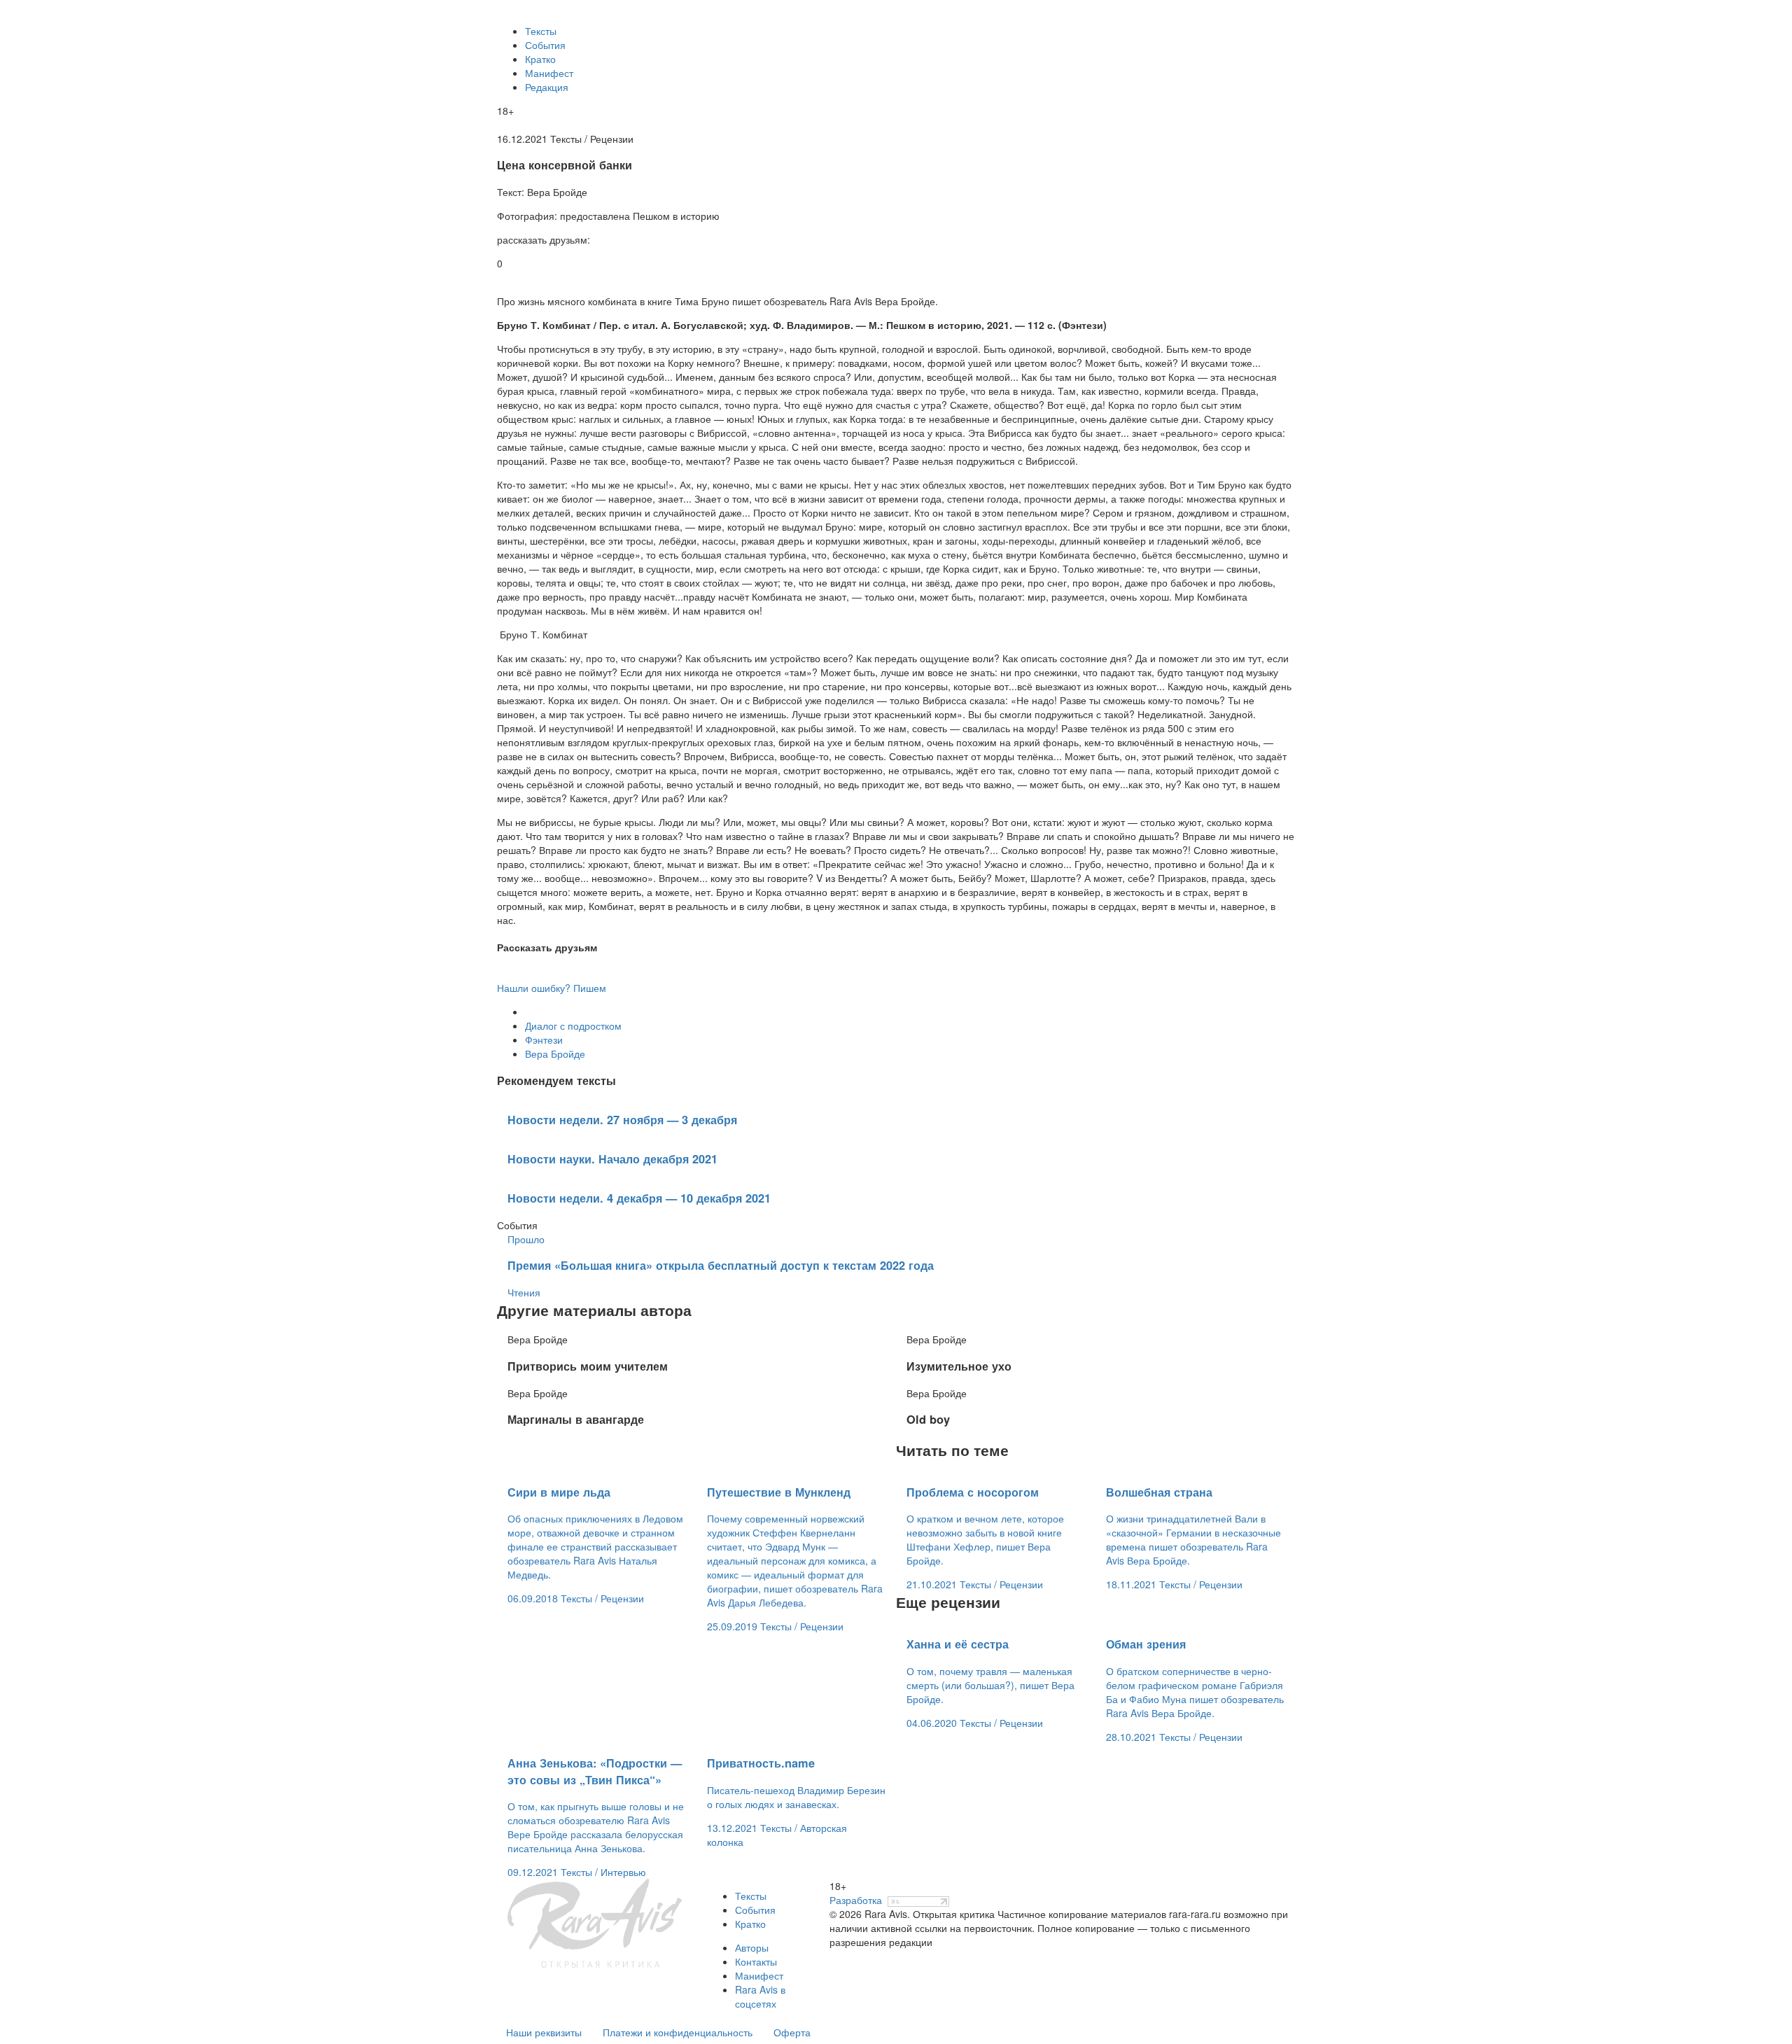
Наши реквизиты (544, 2032)
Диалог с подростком (573, 1025)
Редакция (547, 87)
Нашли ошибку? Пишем (552, 988)
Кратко (540, 59)
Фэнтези (544, 1039)
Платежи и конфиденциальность (678, 2032)
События (545, 45)
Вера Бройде (555, 1053)
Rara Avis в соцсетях (760, 1996)
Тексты (541, 31)
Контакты (756, 1961)
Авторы (752, 1947)
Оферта (792, 2032)
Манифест (549, 73)
